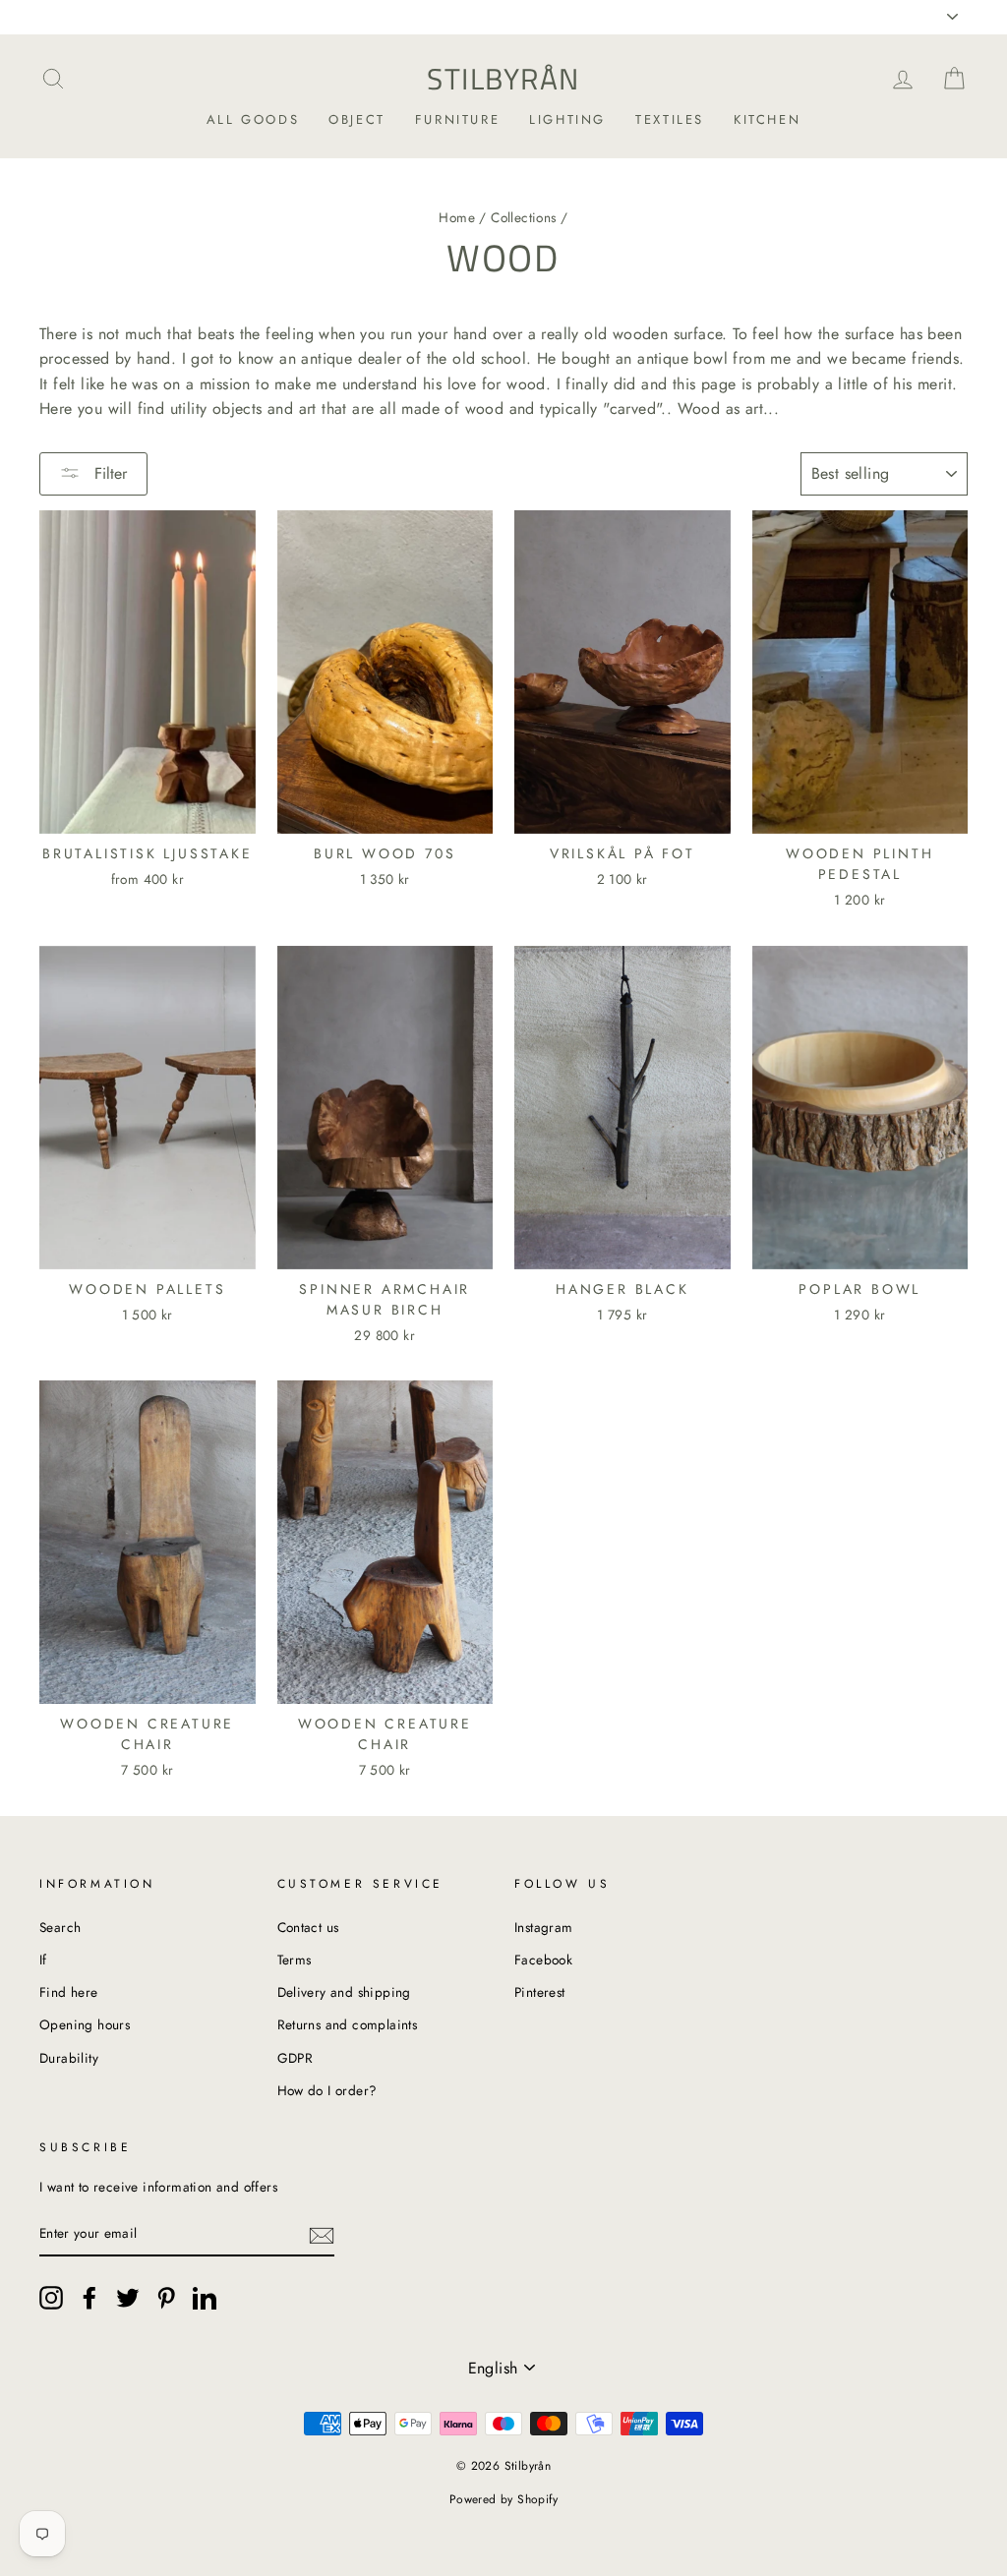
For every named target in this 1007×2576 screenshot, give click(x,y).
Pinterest (540, 1992)
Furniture (457, 119)
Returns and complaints (348, 2024)
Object (357, 119)
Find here (69, 1992)
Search (60, 1927)
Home (457, 217)
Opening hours (85, 2024)
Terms (295, 1960)
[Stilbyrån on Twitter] (128, 2298)
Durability (69, 2058)
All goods (253, 119)
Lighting (567, 119)
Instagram (544, 1927)
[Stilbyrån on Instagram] (51, 2298)
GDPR (296, 2058)
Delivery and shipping (344, 1992)
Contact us (308, 1927)
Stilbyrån (503, 79)
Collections (523, 217)
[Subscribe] (322, 2235)
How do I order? (327, 2090)
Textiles (670, 119)
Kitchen (767, 119)
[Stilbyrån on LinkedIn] (205, 2298)
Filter (108, 473)
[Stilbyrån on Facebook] (89, 2298)
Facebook (543, 1960)
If (43, 1960)
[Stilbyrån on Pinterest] (166, 2298)
